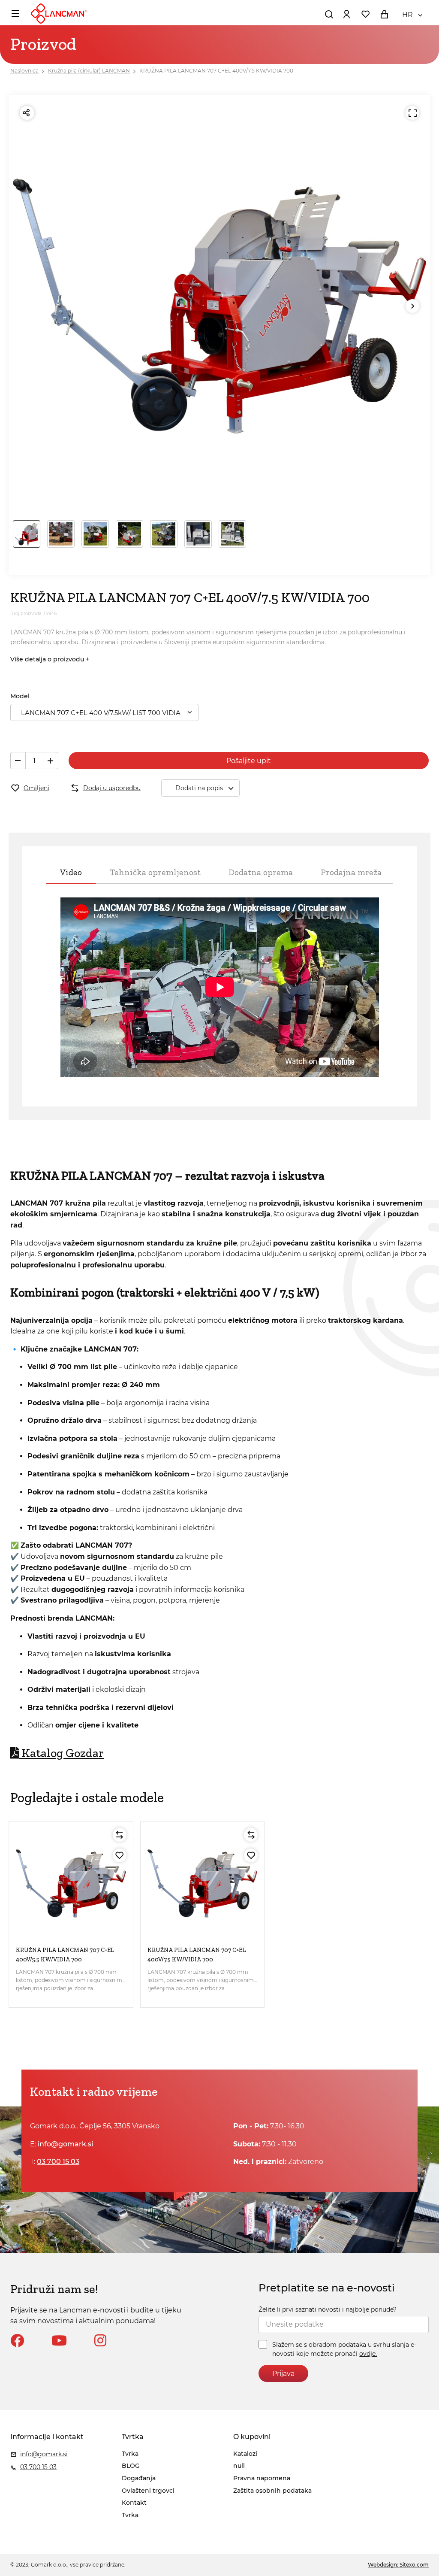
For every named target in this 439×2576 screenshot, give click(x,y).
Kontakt (134, 2503)
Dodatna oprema (261, 872)
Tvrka (130, 2454)
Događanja (139, 2478)
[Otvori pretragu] (329, 14)
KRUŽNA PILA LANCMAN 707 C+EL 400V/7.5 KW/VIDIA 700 (216, 71)
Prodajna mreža (351, 872)
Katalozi (245, 2454)
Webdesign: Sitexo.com (398, 2565)
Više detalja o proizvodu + (50, 659)
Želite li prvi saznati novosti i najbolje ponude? (328, 2309)
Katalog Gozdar (63, 1753)
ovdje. (368, 2354)
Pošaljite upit (249, 761)
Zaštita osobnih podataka (272, 2491)
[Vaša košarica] (384, 14)
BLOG (131, 2466)
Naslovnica (24, 71)
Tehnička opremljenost (155, 872)
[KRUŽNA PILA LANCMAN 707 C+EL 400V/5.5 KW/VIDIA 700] (71, 1884)
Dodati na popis (199, 788)
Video (71, 872)
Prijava (283, 2374)
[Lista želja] (365, 14)
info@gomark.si (65, 2144)
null (239, 2466)
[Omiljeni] (120, 1855)
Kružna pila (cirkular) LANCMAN (89, 71)
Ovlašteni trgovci (148, 2491)
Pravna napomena (262, 2478)
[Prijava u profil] (346, 14)
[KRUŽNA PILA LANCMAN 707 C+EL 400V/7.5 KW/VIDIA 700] (203, 1884)
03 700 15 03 (58, 2162)
